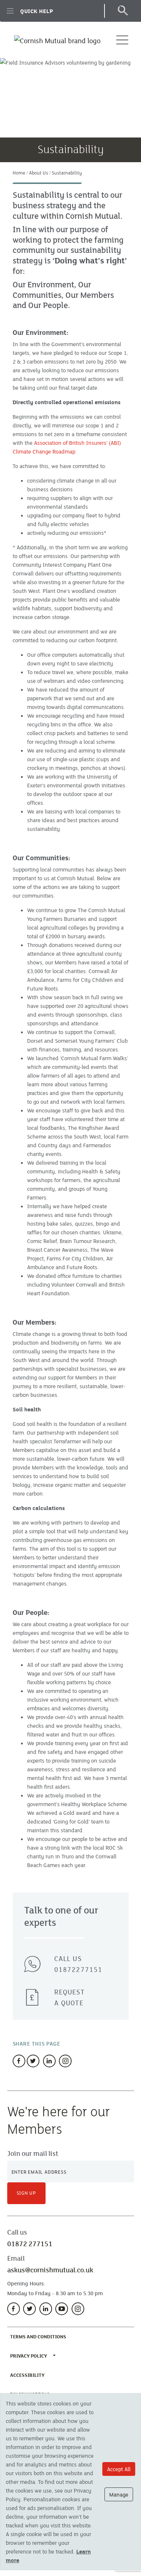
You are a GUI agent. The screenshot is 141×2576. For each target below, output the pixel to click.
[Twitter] (33, 2061)
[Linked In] (49, 2061)
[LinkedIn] (46, 2309)
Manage (119, 2494)
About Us (39, 173)
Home (19, 173)
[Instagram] (65, 2061)
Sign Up (27, 2193)
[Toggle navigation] (122, 40)
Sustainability (67, 173)
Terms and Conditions (40, 2336)
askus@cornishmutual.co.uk (50, 2270)
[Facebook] (19, 2061)
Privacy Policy (29, 2356)
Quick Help (37, 11)
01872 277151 (30, 2244)
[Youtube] (62, 2309)
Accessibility (29, 2375)
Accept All (119, 2469)
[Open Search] (122, 11)
